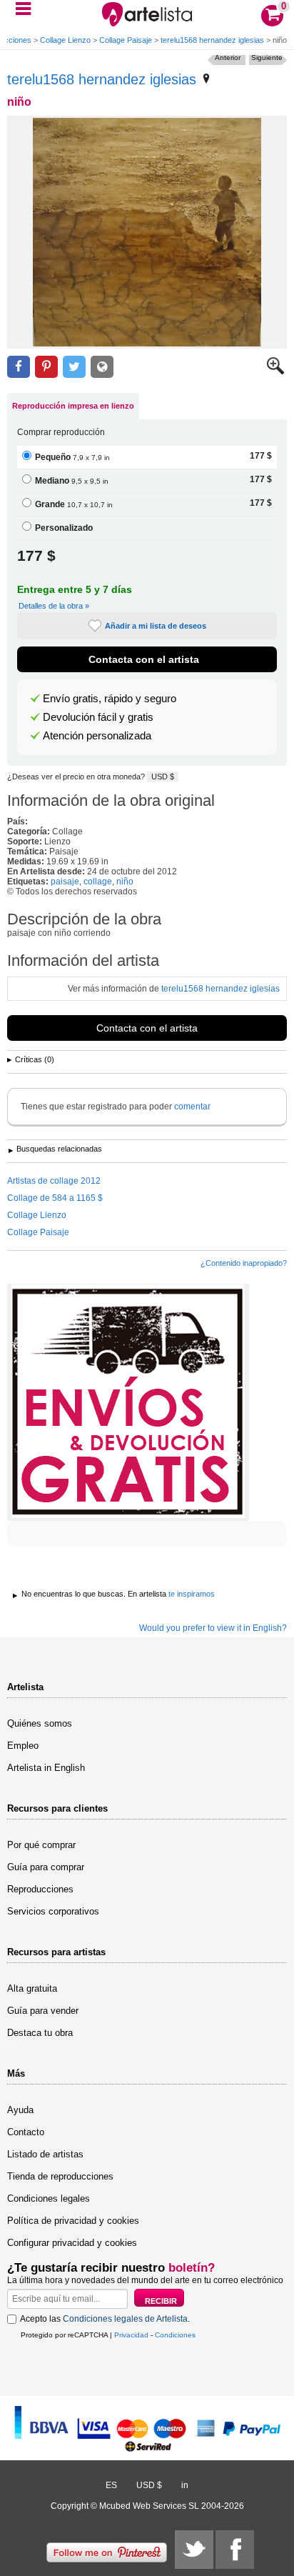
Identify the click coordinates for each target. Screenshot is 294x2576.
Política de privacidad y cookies (73, 2221)
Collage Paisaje (126, 40)
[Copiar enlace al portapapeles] (102, 367)
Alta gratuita (32, 1988)
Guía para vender (43, 2011)
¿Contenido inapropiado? (244, 1263)
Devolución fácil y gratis (98, 717)
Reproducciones (40, 1889)
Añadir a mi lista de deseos (156, 626)
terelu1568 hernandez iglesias (212, 40)
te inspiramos (192, 1594)
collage (98, 882)
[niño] (147, 232)
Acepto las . (105, 2319)
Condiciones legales (49, 2198)
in (185, 2485)
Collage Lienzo (65, 40)
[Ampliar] (275, 371)
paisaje (65, 882)
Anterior (228, 58)
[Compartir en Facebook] (19, 367)
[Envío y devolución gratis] (128, 1402)
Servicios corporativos (53, 1911)
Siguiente (267, 58)
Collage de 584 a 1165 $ (55, 1198)
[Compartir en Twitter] (74, 367)
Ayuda (20, 2110)
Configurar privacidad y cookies (72, 2243)
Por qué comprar (41, 1845)
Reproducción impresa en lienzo (73, 406)
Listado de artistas (45, 2154)
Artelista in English (46, 1768)
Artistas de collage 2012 (54, 1181)
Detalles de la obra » (54, 606)
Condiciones (175, 2335)
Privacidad (131, 2335)
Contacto (26, 2132)
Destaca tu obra (40, 2033)
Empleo (23, 1746)
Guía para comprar (46, 1867)
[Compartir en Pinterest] (46, 367)
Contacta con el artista (144, 659)
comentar (192, 1107)
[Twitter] (194, 2550)
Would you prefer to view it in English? (213, 1628)
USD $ (163, 777)
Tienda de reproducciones (60, 2176)
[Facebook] (235, 2550)
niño (125, 882)
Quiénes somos (40, 1723)
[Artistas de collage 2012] (206, 79)
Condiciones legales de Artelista (125, 2319)
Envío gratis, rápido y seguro (110, 699)
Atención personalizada (97, 736)
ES (111, 2485)
